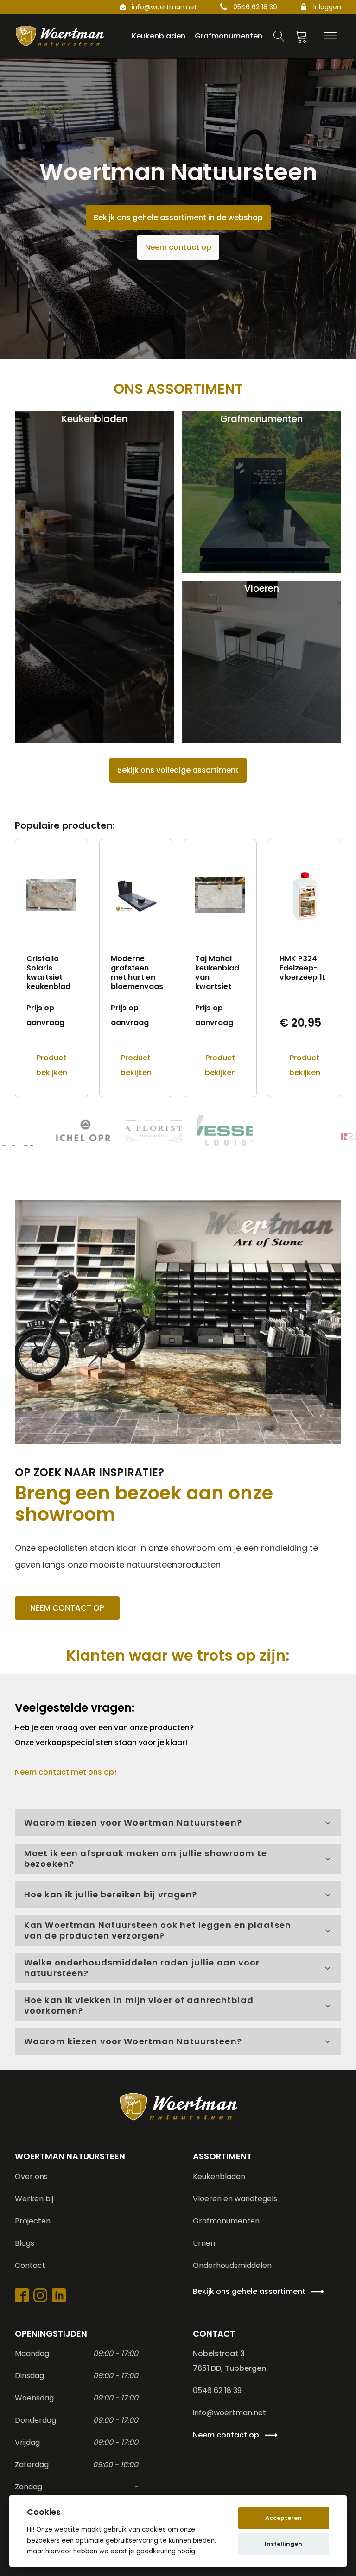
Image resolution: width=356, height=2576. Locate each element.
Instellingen (283, 2544)
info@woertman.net (164, 7)
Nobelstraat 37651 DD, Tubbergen (229, 2361)
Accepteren (283, 2518)
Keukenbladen (219, 2176)
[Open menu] (330, 36)
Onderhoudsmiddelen (232, 2265)
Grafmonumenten (226, 2221)
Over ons (31, 2176)
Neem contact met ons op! (66, 1772)
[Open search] (279, 36)
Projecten (33, 2221)
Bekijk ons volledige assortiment (178, 770)
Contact (30, 2265)
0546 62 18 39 (255, 7)
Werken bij (34, 2199)
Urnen (204, 2243)
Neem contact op (178, 247)
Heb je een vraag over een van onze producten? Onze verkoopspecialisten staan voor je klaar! (105, 1735)
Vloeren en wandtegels (235, 2199)
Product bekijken (52, 1065)
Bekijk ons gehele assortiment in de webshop (178, 217)
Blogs (25, 2243)
